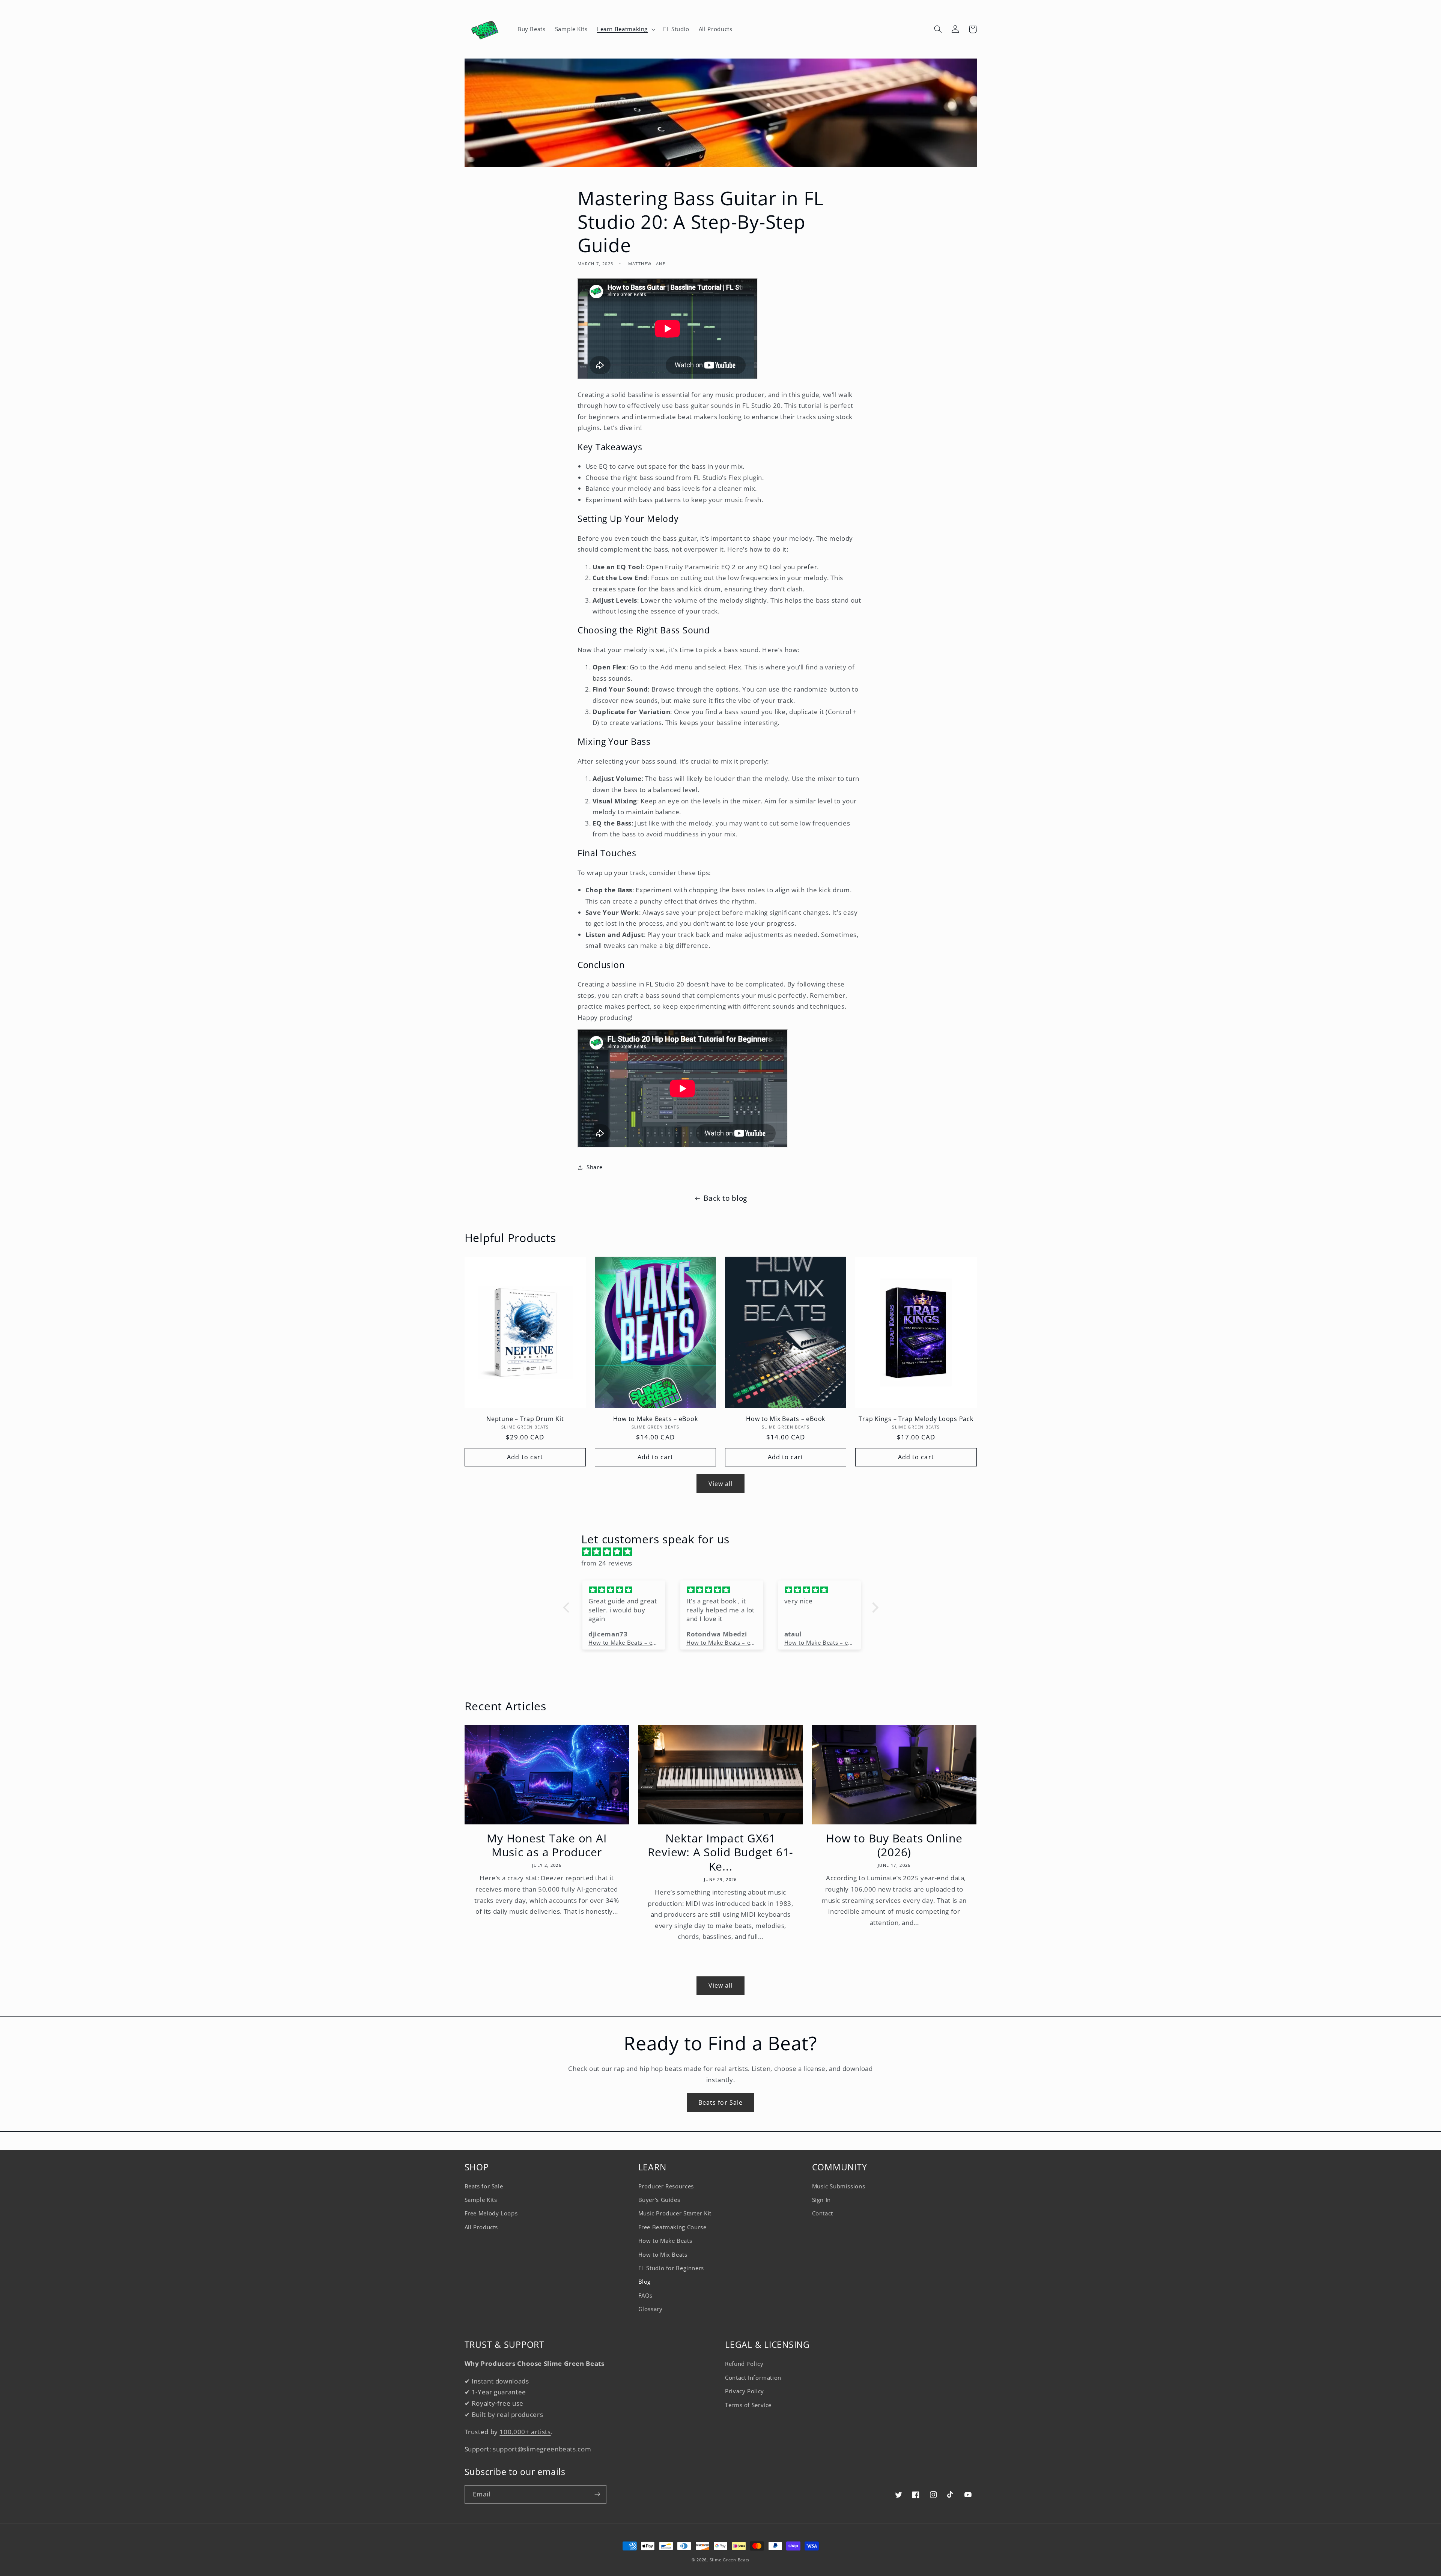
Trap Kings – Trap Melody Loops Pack (916, 1419)
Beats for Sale (720, 2102)
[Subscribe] (597, 2494)
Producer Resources (666, 2186)
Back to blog (725, 1198)
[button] (625, 29)
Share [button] (594, 1167)
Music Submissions (839, 2186)
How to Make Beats (665, 2241)
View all (720, 1484)
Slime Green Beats (730, 2560)
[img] (724, 1552)
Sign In (821, 2200)
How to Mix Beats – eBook (786, 1419)
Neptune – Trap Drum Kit (525, 1419)
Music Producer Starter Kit (675, 2213)
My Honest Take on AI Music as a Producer (547, 1845)
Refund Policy (744, 2364)
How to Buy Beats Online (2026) (894, 1845)
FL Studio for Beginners (671, 2268)
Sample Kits (481, 2200)
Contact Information (753, 2377)
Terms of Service (748, 2405)
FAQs (646, 2295)
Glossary (651, 2309)
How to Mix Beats (663, 2254)
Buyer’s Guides (659, 2200)
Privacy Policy (745, 2391)
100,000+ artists (525, 2432)
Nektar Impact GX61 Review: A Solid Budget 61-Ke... (721, 1852)
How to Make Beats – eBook (656, 1419)
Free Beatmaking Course (672, 2227)
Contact (823, 2213)
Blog (645, 2281)
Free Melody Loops (491, 2213)
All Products (481, 2227)
